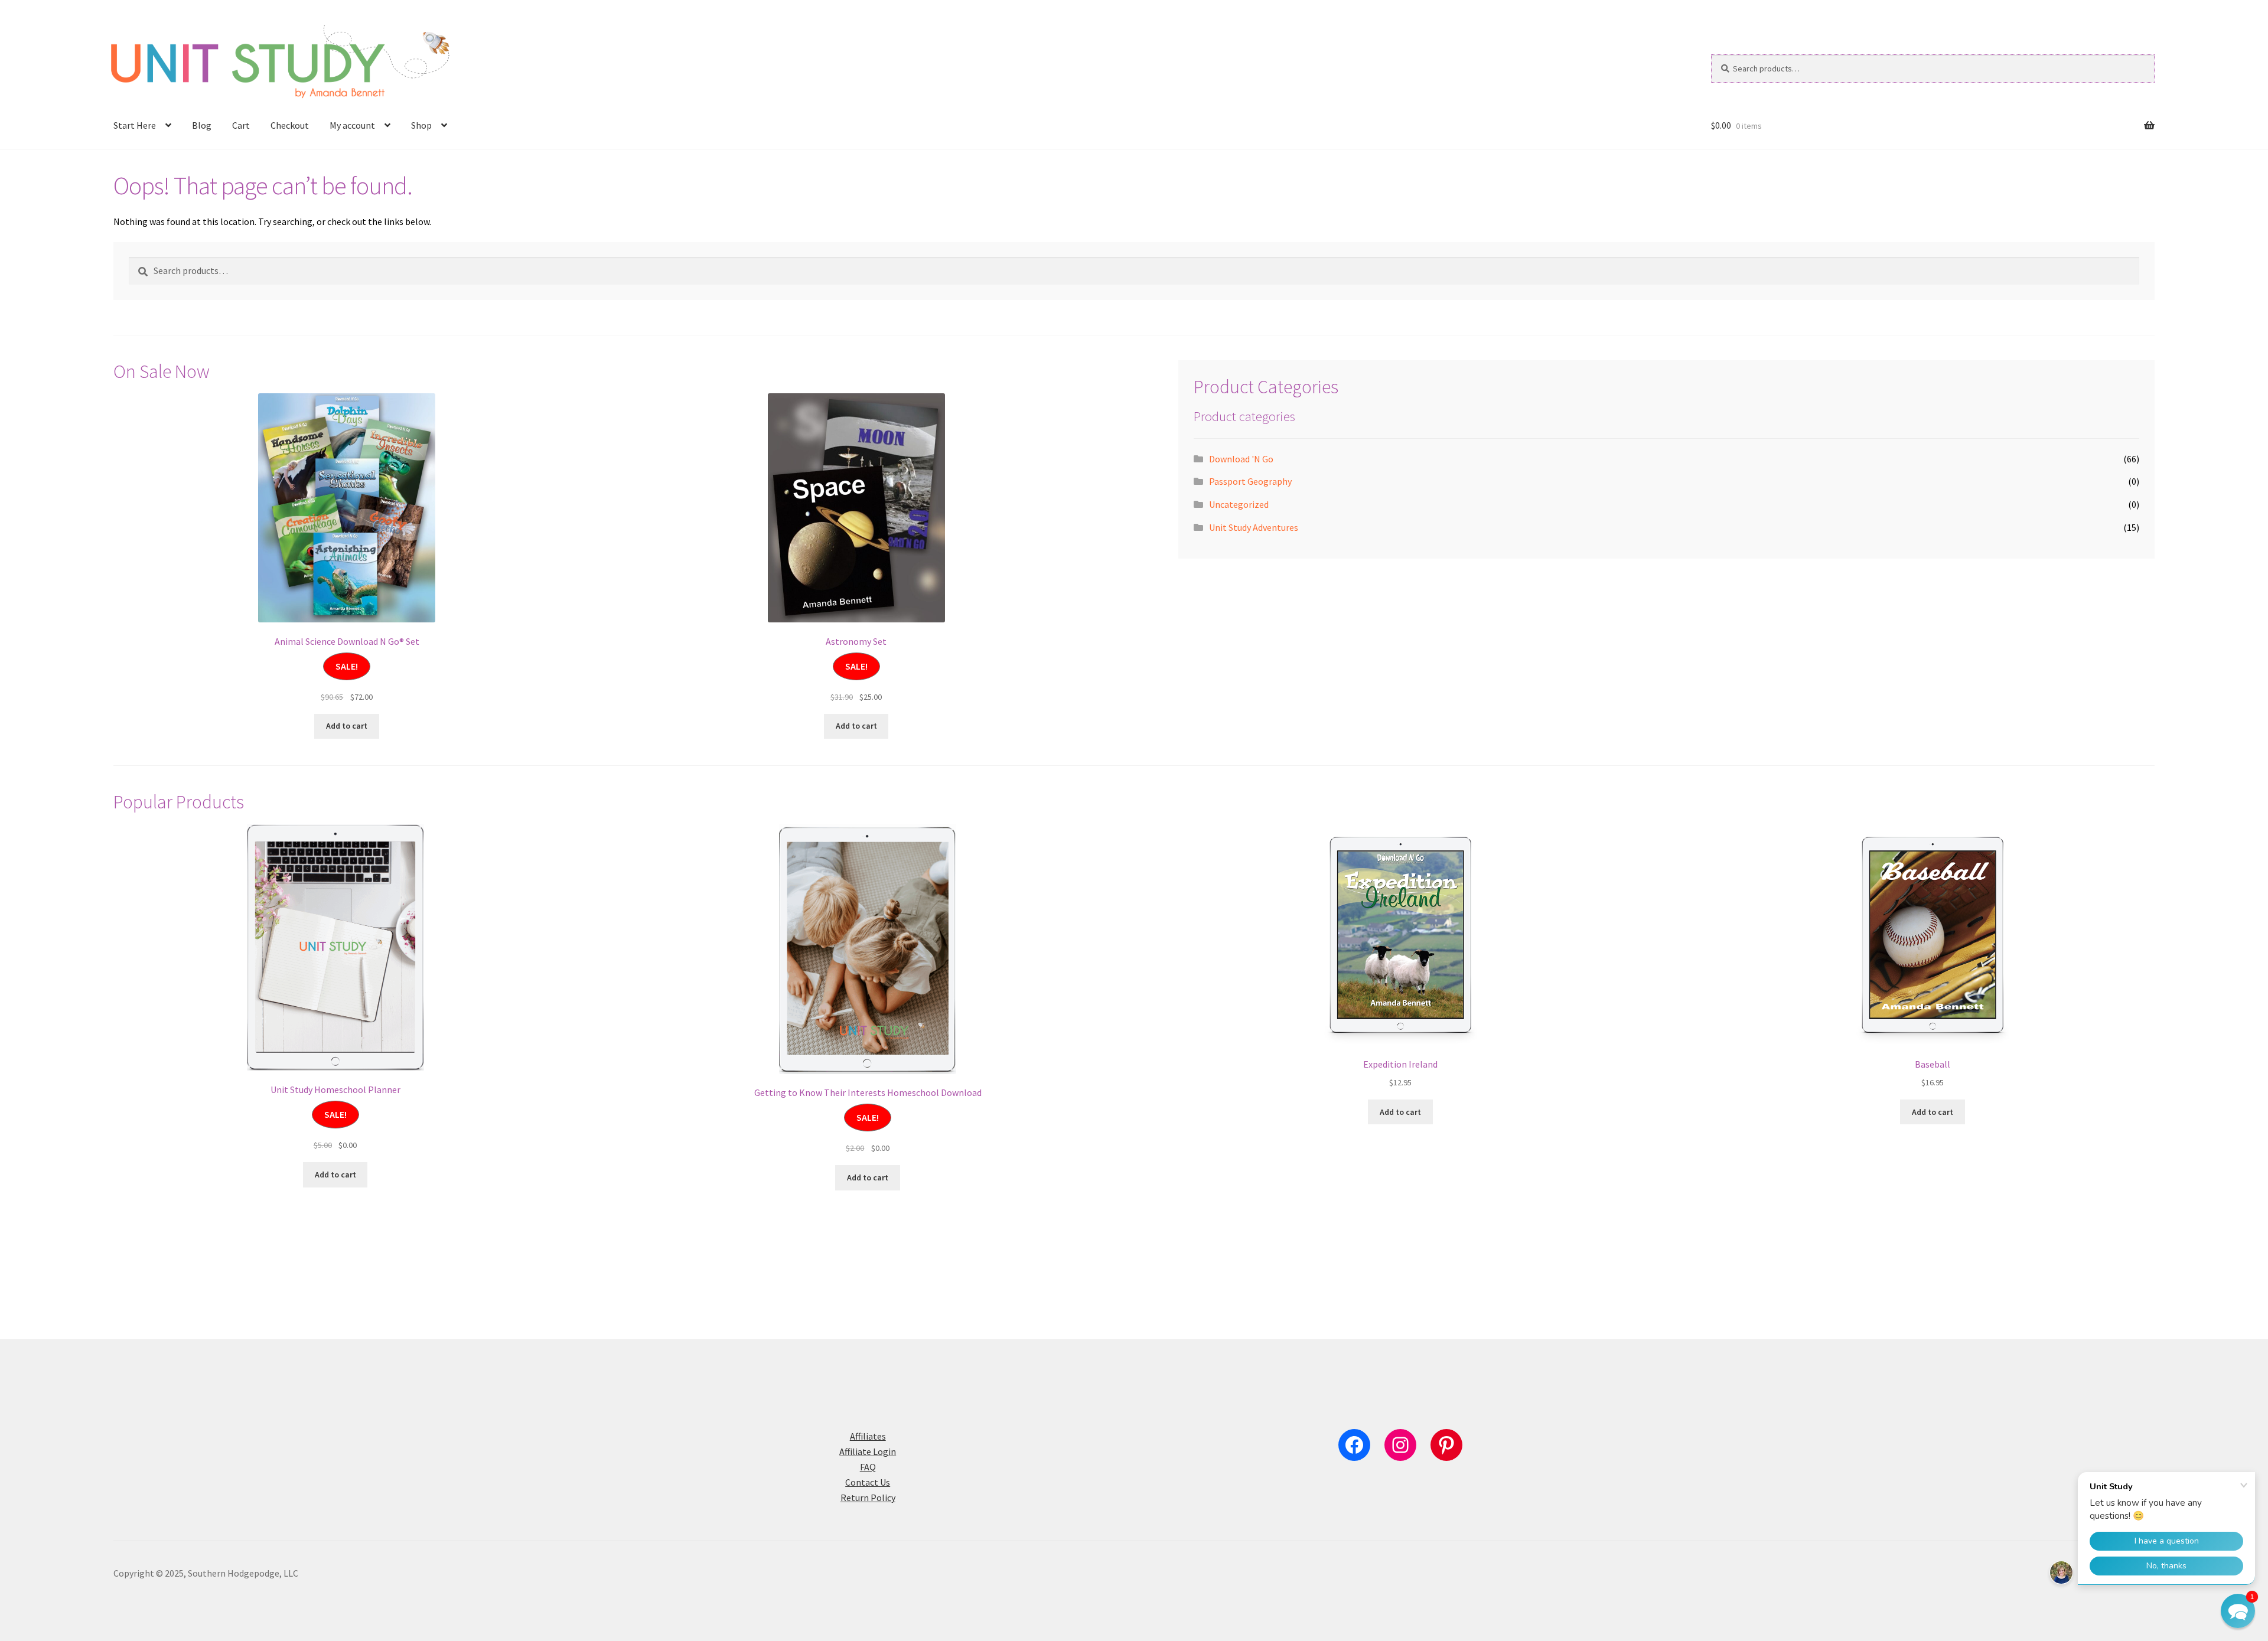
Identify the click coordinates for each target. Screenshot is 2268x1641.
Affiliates (868, 1436)
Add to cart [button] (347, 726)
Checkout (290, 125)
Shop (421, 125)
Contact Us (868, 1482)
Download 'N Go (1241, 459)
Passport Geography (1250, 481)
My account (352, 125)
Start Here (135, 125)
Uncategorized (1239, 504)
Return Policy (868, 1498)
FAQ (868, 1467)
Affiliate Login (868, 1451)
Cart (241, 125)
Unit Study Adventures (1254, 527)
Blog (202, 125)
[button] (2238, 1611)
